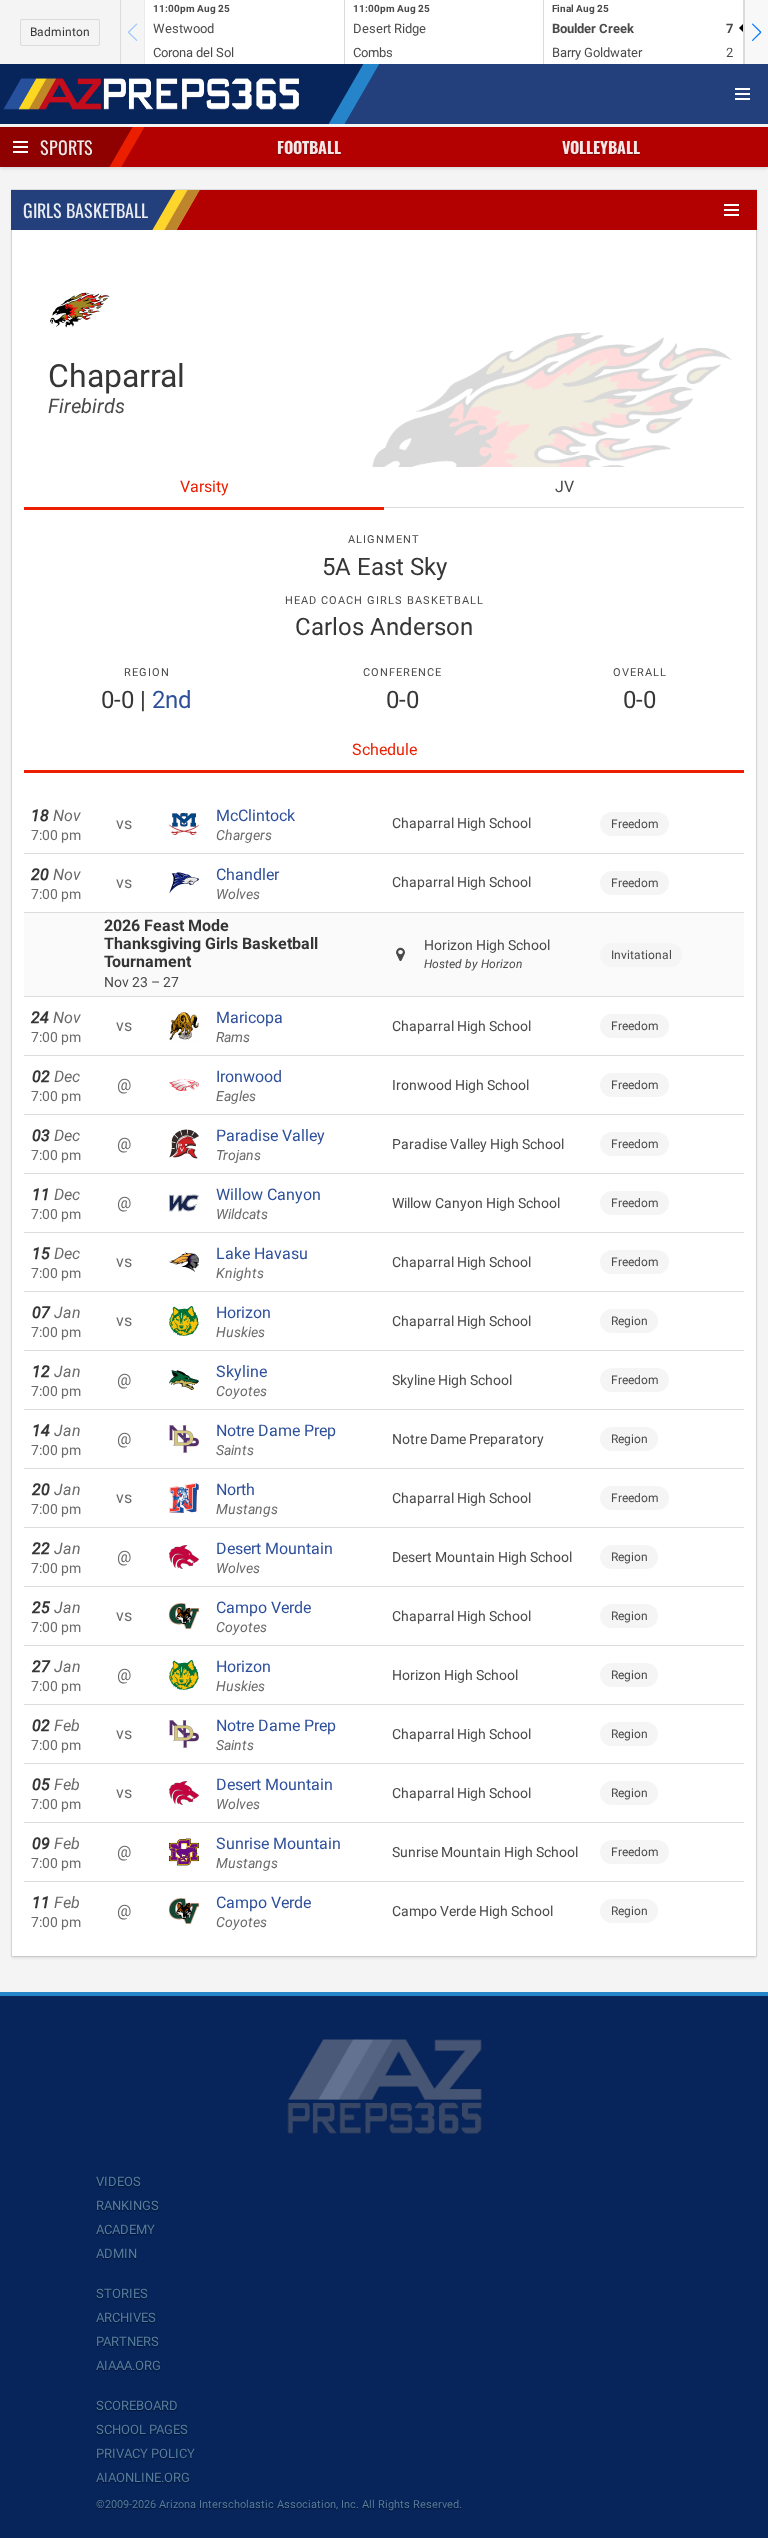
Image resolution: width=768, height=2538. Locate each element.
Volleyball (601, 147)
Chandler (247, 884)
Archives (126, 2317)
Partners (127, 2341)
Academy (125, 2229)
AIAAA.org (128, 2365)
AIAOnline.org (143, 2477)
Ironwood (249, 1086)
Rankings (127, 2205)
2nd (172, 700)
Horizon (243, 1322)
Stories (122, 2293)
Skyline (241, 1381)
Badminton (60, 32)
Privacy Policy (145, 2453)
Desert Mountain (274, 1558)
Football (309, 147)
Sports (66, 147)
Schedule (384, 749)
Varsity (204, 486)
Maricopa (249, 1027)
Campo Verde (263, 1617)
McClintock (255, 825)
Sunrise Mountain (278, 1853)
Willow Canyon (268, 1204)
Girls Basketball (85, 210)
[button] (756, 32)
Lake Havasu (262, 1263)
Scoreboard (137, 2405)
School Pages (142, 2429)
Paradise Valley (270, 1145)
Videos (118, 2181)
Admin (116, 2253)
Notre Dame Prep (276, 1440)
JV (564, 486)
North (247, 1499)
